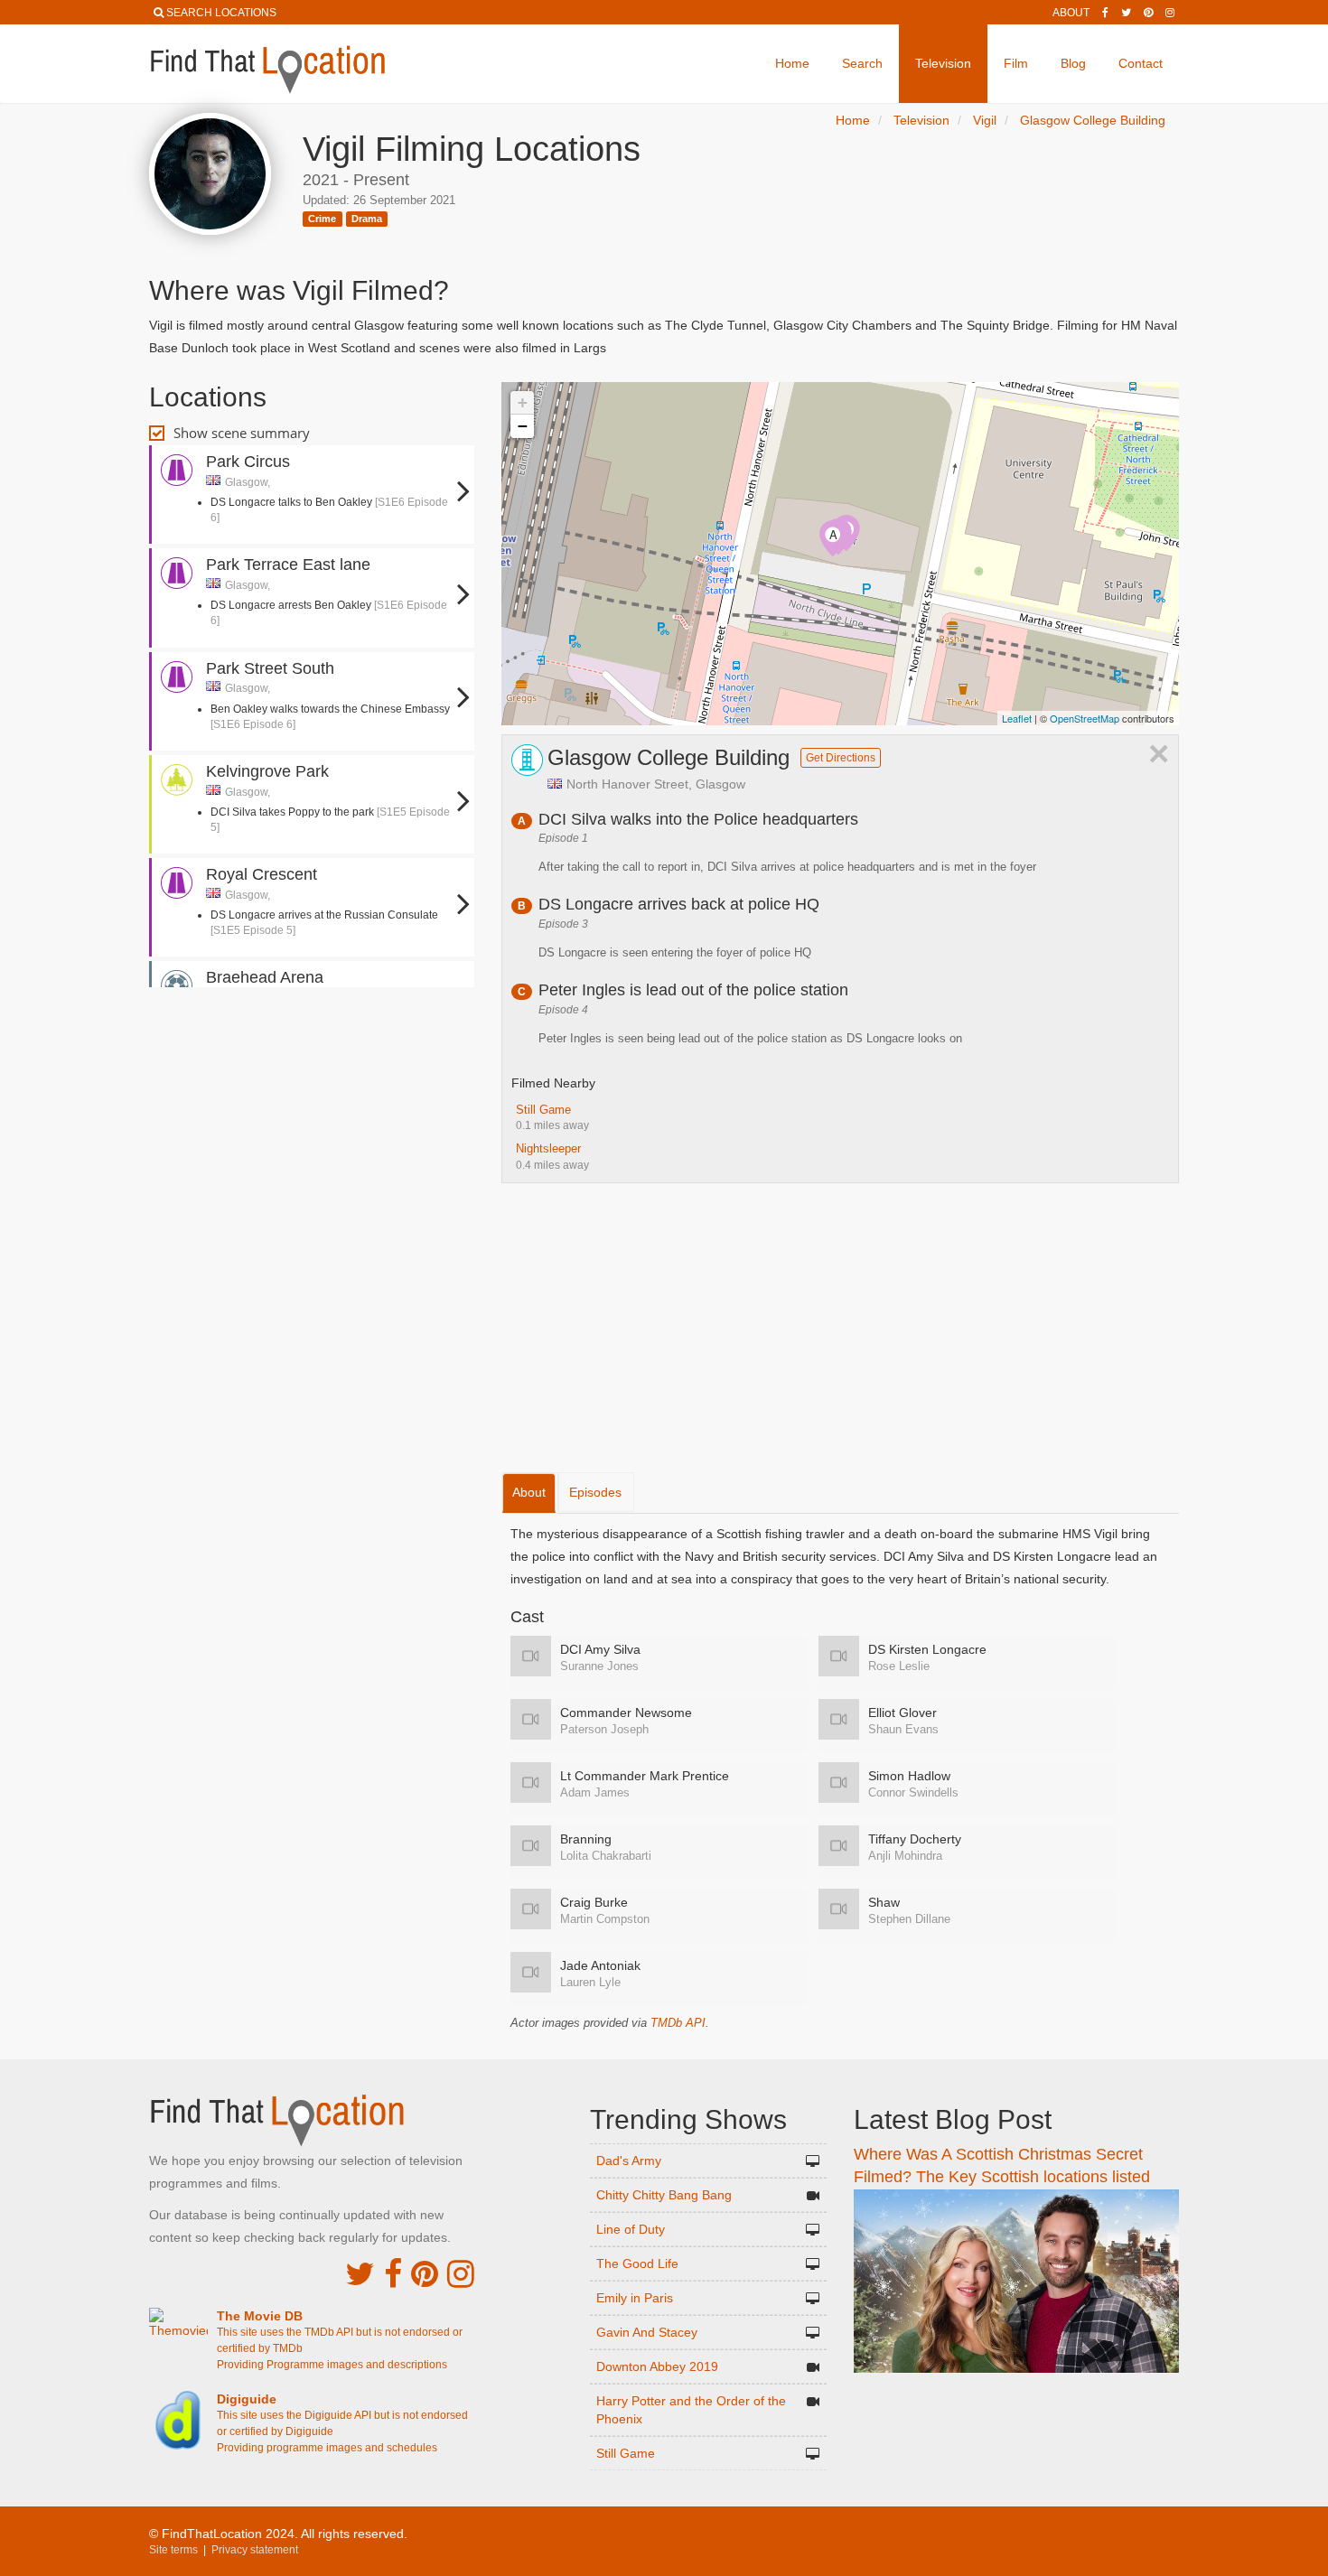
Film (1016, 63)
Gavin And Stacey (647, 2332)
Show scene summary (242, 433)
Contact (1141, 63)
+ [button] (523, 402)
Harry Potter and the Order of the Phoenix (691, 2410)
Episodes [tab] (595, 1492)
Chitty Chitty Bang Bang (664, 2195)
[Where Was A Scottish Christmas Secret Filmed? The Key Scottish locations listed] (1016, 2280)
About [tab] (529, 1492)
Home (792, 63)
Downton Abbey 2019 (657, 2366)
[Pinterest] (1148, 13)
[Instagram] (1170, 13)
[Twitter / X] (1126, 13)
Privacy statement (255, 2550)
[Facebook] (1105, 13)
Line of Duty (631, 2229)
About (1071, 13)
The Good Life (637, 2263)
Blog (1073, 63)
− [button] (523, 426)
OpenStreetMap (1085, 718)
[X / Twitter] (360, 2274)
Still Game (543, 1110)
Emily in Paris (635, 2298)
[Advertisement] (312, 1046)
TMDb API (678, 2023)
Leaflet (1017, 718)
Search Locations (221, 13)
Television (943, 63)
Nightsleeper (548, 1148)
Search (862, 63)
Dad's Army (629, 2161)
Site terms (173, 2550)
